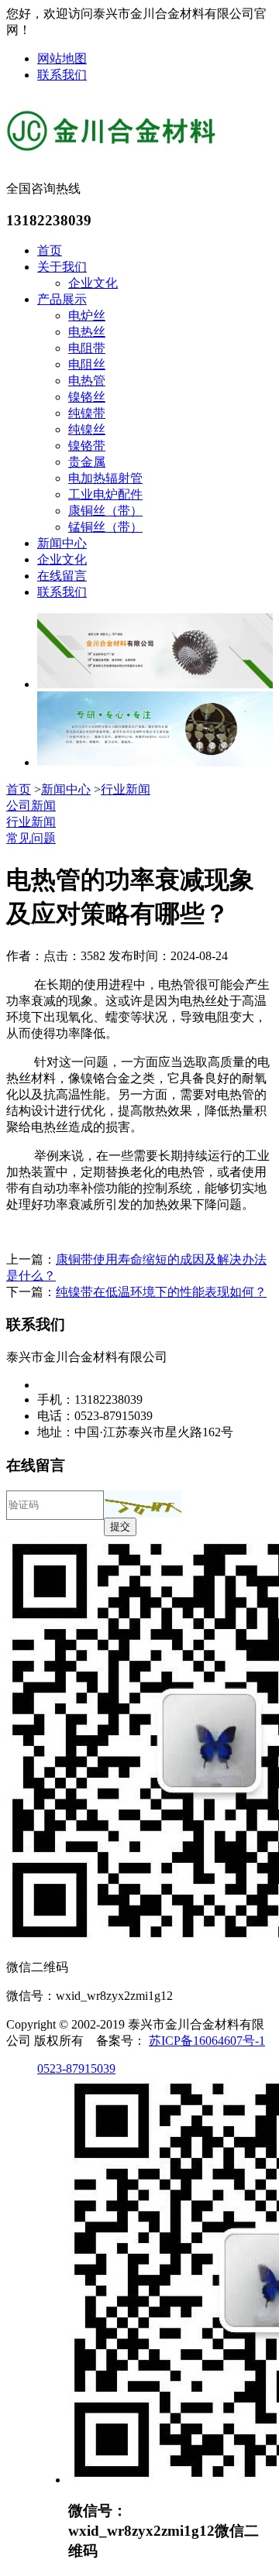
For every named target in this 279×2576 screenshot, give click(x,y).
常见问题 (31, 838)
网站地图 (62, 58)
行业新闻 (126, 789)
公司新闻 (31, 806)
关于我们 (62, 267)
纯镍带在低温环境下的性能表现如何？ (161, 1292)
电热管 (87, 381)
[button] (143, 1504)
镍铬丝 (87, 397)
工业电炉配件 (105, 494)
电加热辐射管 (105, 478)
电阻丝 (87, 364)
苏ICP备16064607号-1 (207, 2041)
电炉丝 (87, 316)
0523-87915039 (76, 2068)
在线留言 (62, 576)
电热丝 (87, 332)
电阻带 (87, 348)
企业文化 (93, 283)
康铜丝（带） (105, 511)
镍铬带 (87, 446)
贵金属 (87, 462)
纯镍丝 (87, 429)
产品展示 (62, 299)
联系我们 (62, 75)
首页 (50, 250)
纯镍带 (87, 413)
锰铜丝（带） (105, 527)
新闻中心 (62, 543)
